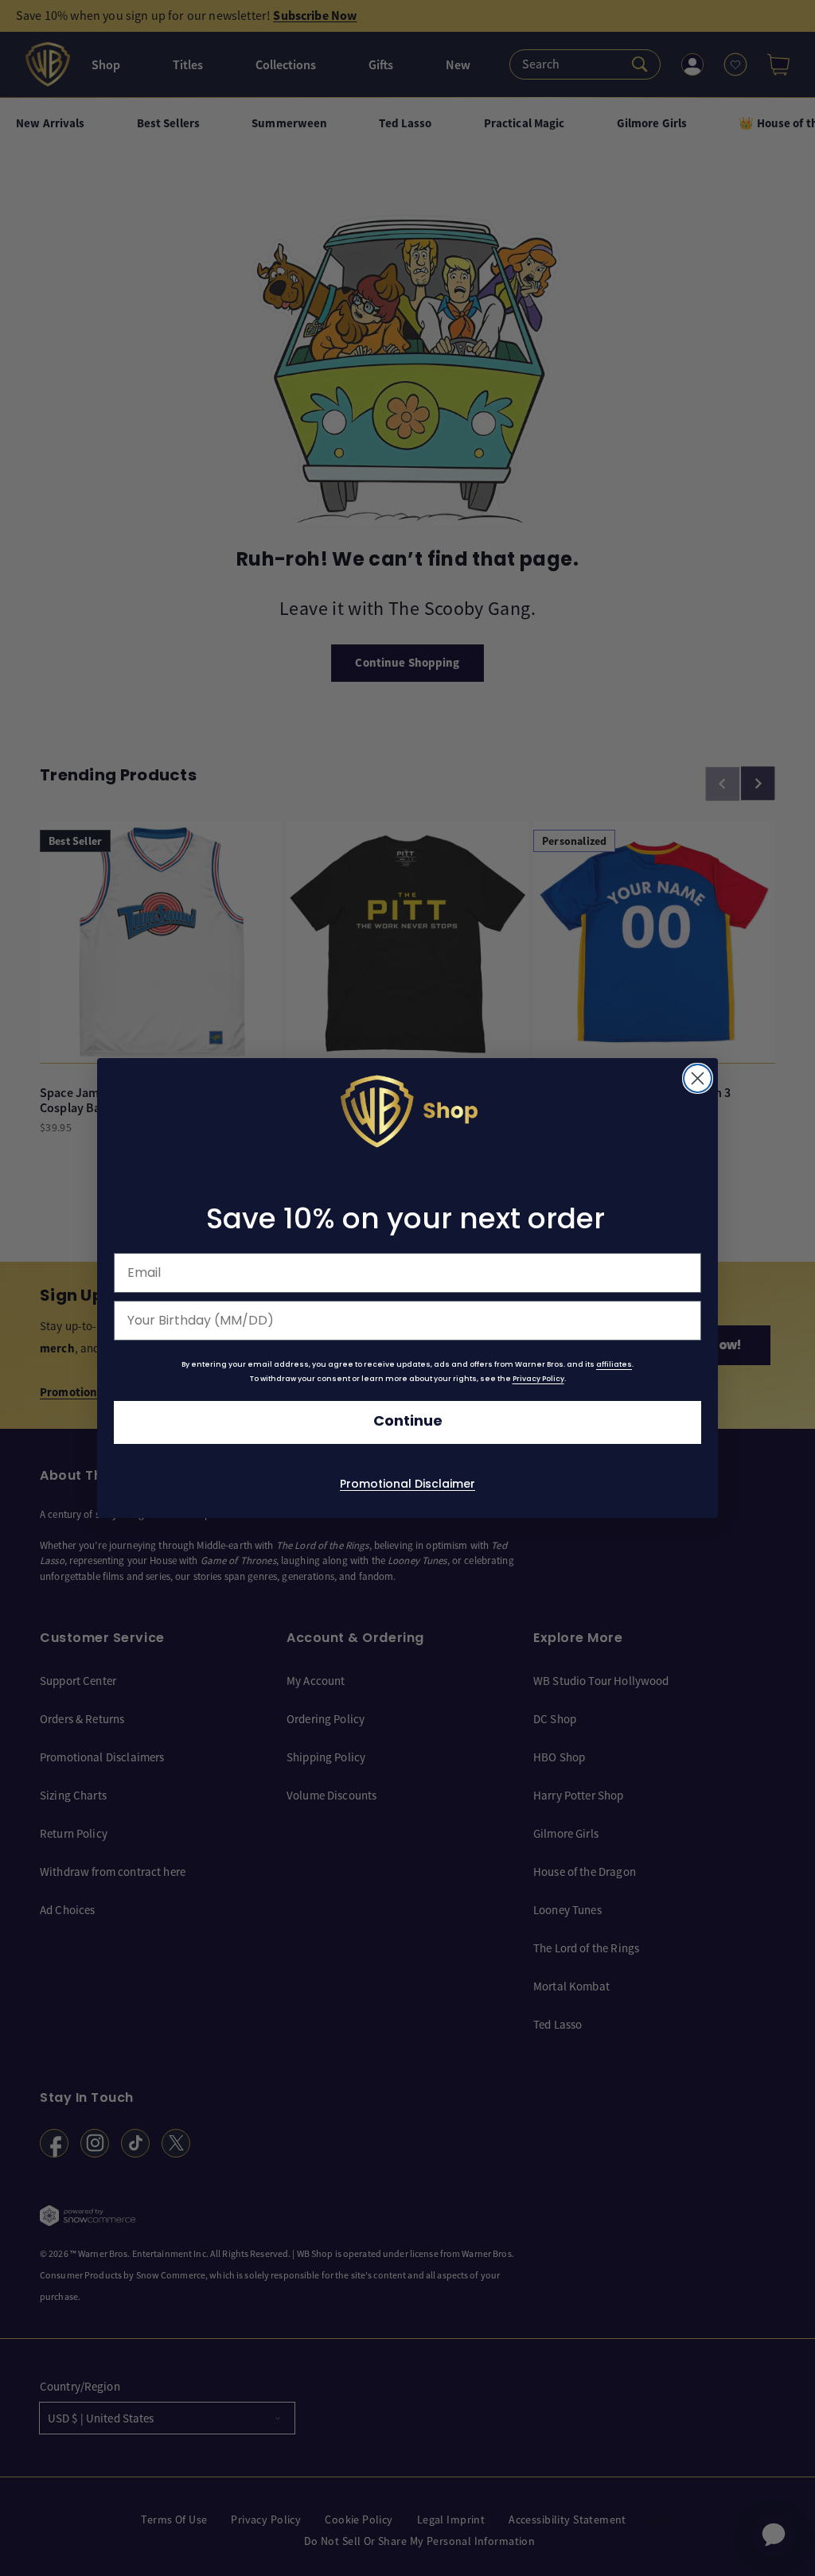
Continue (408, 1421)
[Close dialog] (698, 1079)
